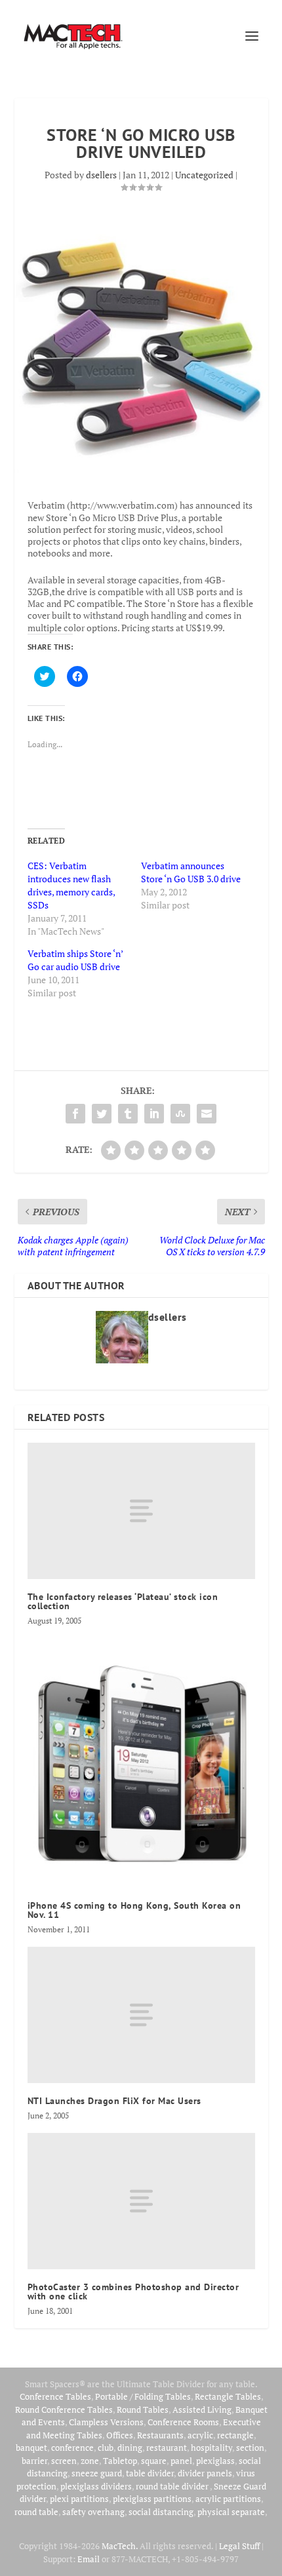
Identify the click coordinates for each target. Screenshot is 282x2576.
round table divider (173, 2486)
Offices (120, 2435)
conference (72, 2448)
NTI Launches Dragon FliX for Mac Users (114, 2101)
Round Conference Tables (64, 2410)
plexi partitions (79, 2499)
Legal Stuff (239, 2546)
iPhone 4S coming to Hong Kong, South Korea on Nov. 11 (134, 1910)
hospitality (211, 2448)
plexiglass (215, 2461)
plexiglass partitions (152, 2499)
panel (181, 2461)
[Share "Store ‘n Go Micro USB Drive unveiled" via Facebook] (75, 1114)
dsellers (101, 175)
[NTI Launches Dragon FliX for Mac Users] (141, 2015)
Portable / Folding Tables (143, 2396)
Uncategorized (204, 175)
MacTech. (120, 2546)
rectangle (235, 2435)
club (106, 2448)
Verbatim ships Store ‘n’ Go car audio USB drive (75, 960)
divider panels (205, 2473)
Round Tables (143, 2410)
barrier (34, 2461)
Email (89, 2559)
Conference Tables (55, 2396)
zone (90, 2461)
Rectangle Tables (228, 2396)
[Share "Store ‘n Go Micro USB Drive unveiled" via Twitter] (102, 1114)
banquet (31, 2448)
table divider (150, 2473)
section (250, 2448)
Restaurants (160, 2435)
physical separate (231, 2512)
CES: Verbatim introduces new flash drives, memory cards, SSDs (71, 885)
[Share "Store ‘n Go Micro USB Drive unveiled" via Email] (207, 1114)
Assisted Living (202, 2410)
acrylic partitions (228, 2499)
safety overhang (93, 2512)
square (154, 2461)
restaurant (167, 2448)
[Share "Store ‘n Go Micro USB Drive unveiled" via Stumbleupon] (180, 1114)
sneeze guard (97, 2473)
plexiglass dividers (96, 2486)
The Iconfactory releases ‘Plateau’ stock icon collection (123, 1601)
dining (130, 2448)
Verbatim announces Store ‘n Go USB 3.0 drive (191, 872)
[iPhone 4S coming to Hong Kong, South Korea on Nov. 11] (141, 1763)
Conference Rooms (183, 2422)
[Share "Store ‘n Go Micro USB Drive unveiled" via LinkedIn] (154, 1114)
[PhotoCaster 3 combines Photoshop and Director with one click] (141, 2201)
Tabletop (120, 2461)
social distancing (161, 2512)
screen (64, 2461)
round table (36, 2512)
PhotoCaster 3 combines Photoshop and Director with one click (133, 2292)
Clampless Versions (106, 2422)
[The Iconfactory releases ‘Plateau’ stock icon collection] (141, 1511)
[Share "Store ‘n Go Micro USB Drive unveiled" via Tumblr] (128, 1114)
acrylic (200, 2435)
